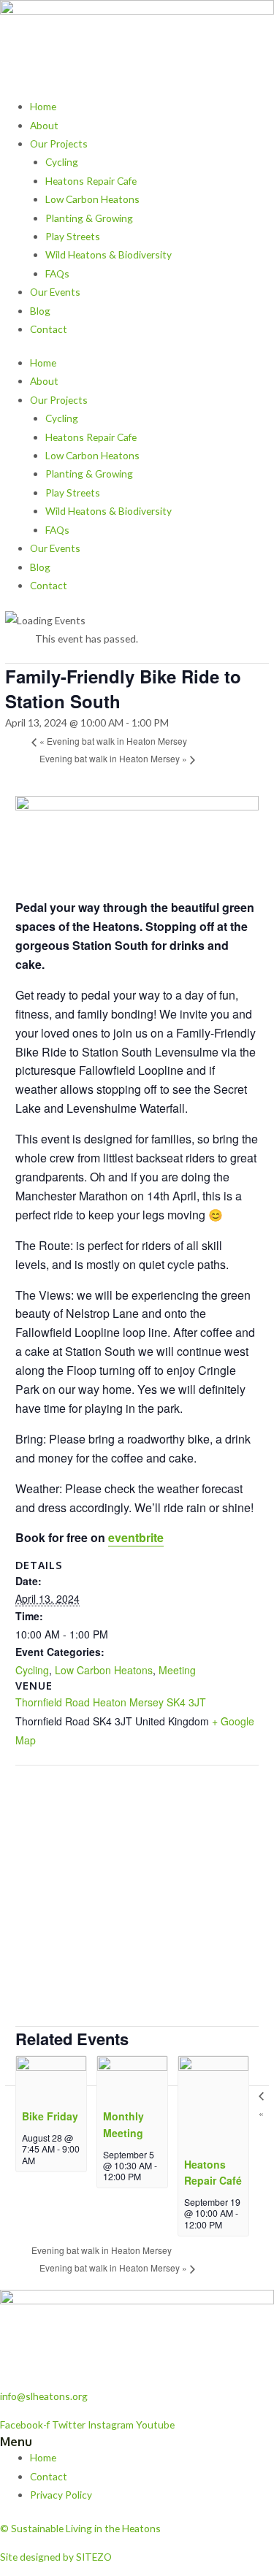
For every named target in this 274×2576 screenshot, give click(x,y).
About (44, 125)
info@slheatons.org (44, 2396)
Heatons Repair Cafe (91, 181)
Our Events (55, 292)
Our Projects (59, 143)
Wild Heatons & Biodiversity (109, 254)
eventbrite (136, 1537)
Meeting (177, 1670)
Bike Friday (50, 2116)
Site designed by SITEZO (56, 2557)
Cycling (62, 162)
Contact (49, 329)
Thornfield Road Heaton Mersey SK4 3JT (111, 1702)
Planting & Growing (89, 218)
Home (43, 106)
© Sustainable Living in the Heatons (80, 2528)
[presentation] (51, 2078)
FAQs (57, 273)
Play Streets (73, 236)
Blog (40, 311)
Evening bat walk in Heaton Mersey (113, 741)
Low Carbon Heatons (92, 199)
